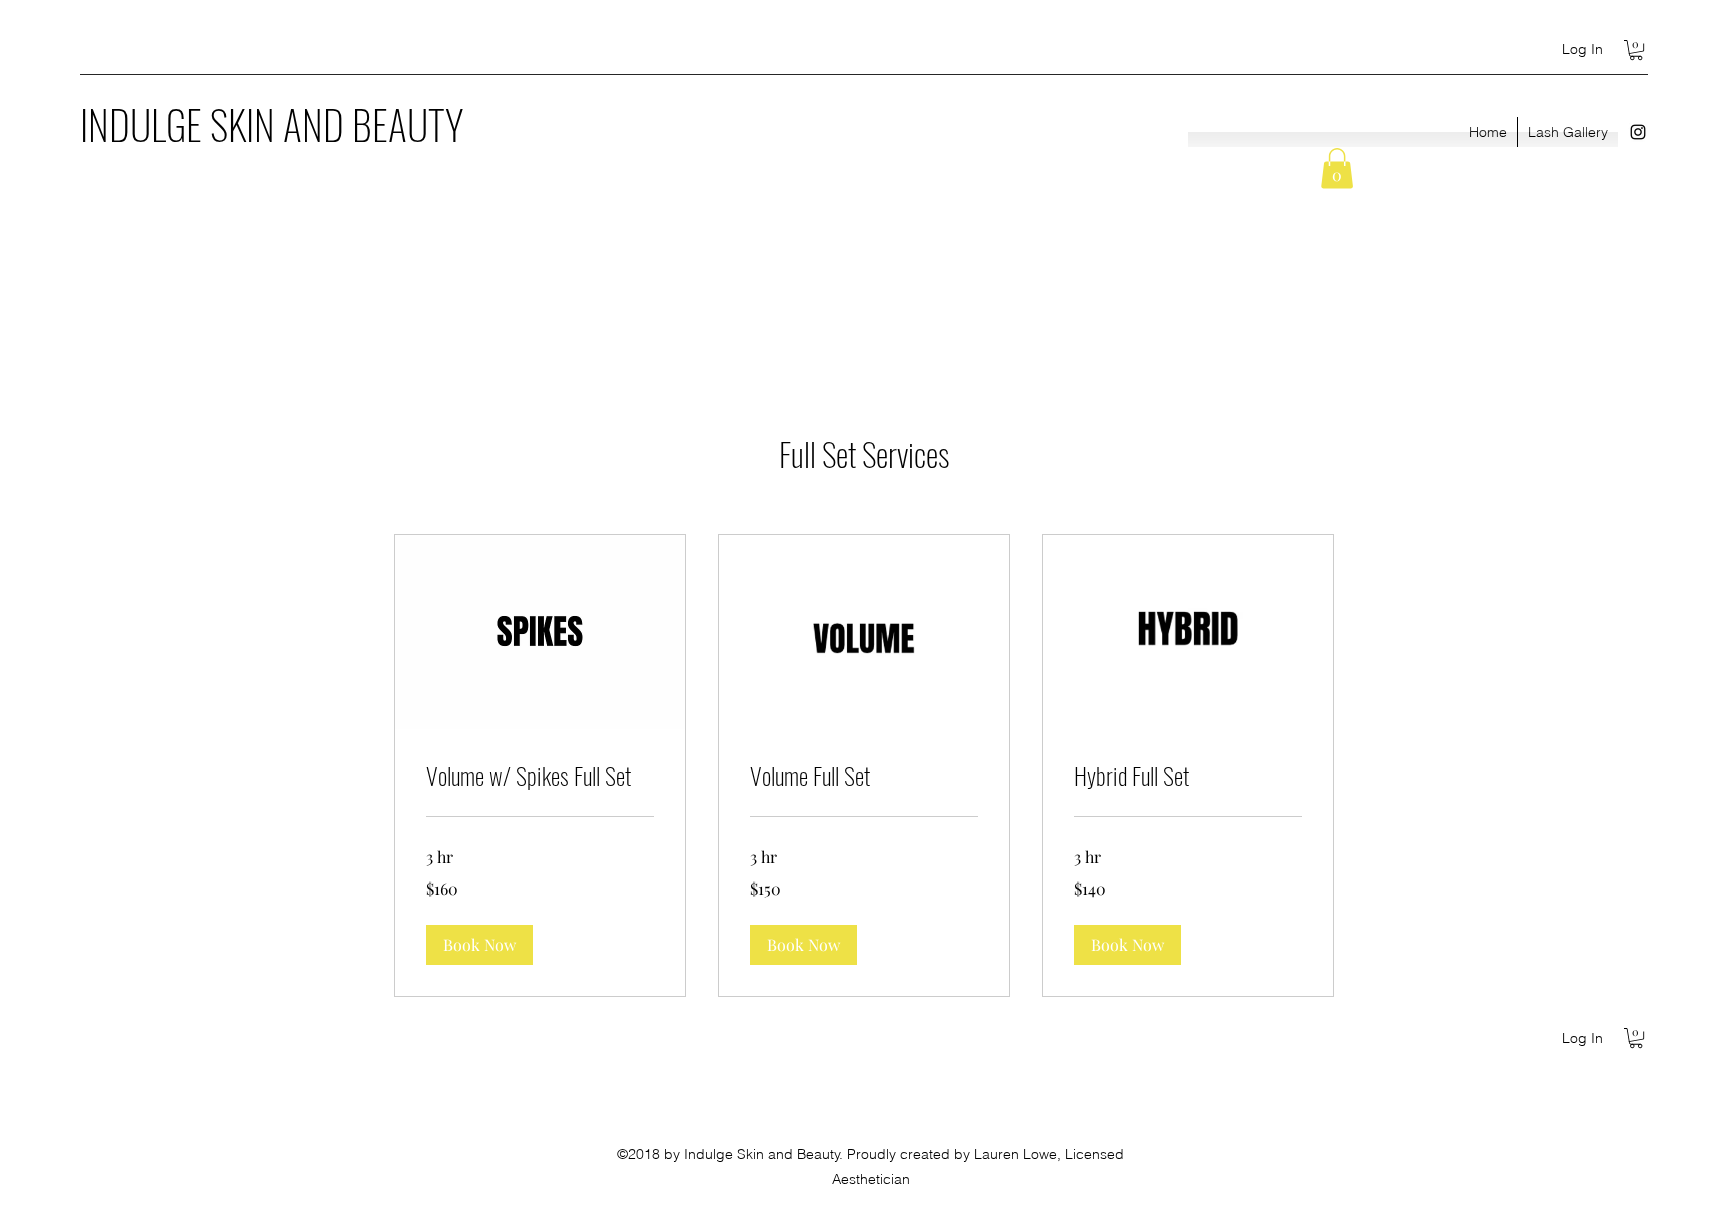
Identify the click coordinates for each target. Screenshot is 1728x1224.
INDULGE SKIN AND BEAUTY (271, 124)
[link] (540, 776)
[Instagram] (1638, 132)
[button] (1636, 50)
